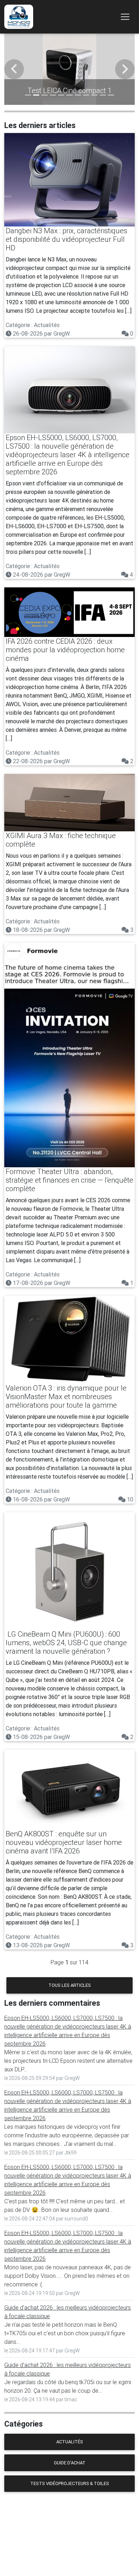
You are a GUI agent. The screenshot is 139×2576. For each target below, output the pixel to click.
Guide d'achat (70, 2463)
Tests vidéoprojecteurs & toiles (70, 2483)
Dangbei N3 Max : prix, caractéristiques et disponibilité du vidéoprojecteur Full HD (66, 239)
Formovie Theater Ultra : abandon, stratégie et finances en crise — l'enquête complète (69, 1180)
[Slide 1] (28, 95)
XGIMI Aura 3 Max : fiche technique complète (61, 840)
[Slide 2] (36, 95)
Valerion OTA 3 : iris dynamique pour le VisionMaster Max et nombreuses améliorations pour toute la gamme (66, 1396)
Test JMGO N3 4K (71, 90)
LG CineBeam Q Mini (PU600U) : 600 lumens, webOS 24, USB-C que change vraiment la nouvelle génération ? (66, 1642)
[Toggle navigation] (125, 17)
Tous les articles (70, 1985)
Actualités (70, 2442)
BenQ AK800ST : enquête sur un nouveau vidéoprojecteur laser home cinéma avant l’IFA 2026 (64, 1842)
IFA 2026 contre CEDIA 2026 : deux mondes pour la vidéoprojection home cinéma (65, 650)
